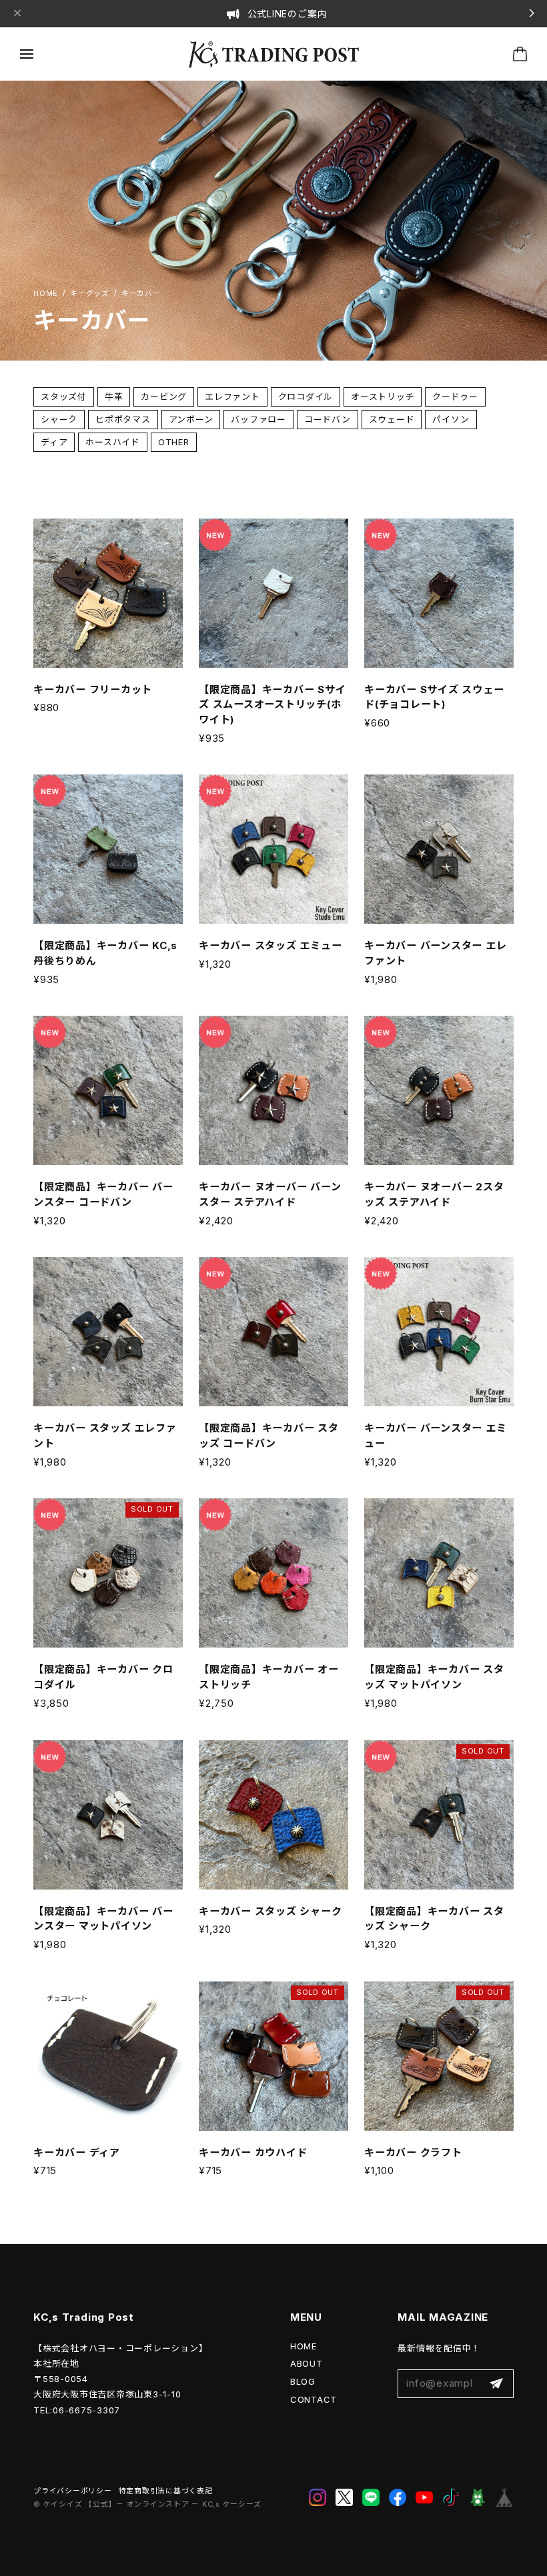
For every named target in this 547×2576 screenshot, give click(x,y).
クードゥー (455, 397)
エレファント (232, 397)
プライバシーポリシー (73, 2491)
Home (46, 294)
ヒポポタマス (123, 419)
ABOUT (307, 2363)
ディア (54, 442)
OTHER (174, 442)
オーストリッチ (383, 397)
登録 (496, 2384)
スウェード (392, 419)
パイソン (451, 419)
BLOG (303, 2381)
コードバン (328, 419)
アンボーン (191, 419)
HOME (304, 2346)
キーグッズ (90, 294)
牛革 (114, 397)
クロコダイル (306, 397)
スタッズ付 (64, 397)
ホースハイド (113, 442)
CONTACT (314, 2399)
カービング (164, 397)
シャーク (59, 419)
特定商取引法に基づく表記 (166, 2491)
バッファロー (258, 419)
